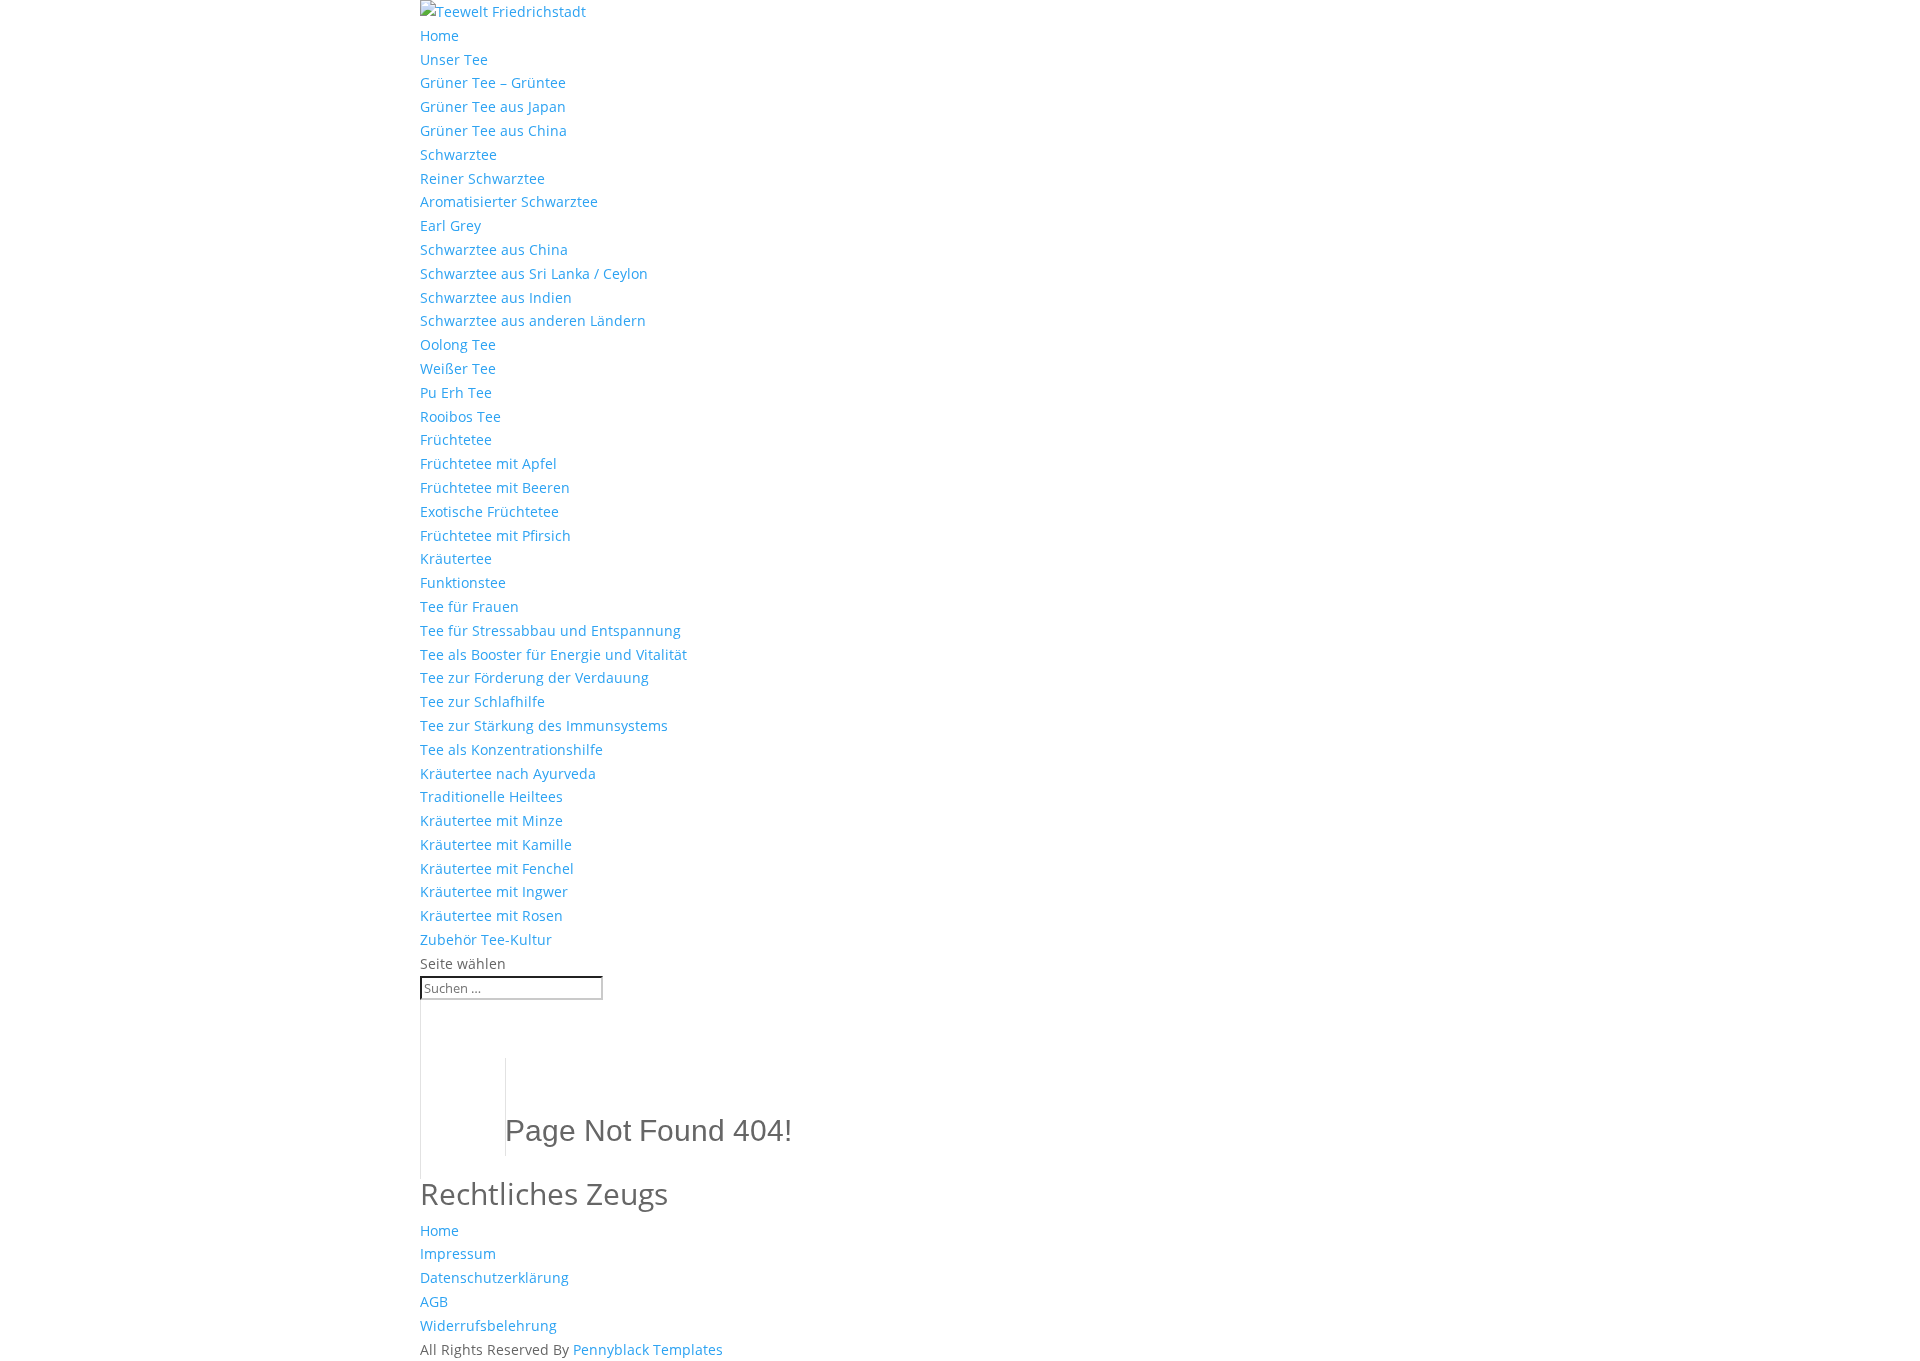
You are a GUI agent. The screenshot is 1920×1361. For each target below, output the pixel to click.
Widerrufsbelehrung (488, 1325)
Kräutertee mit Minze (491, 820)
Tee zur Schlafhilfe (482, 701)
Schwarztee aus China (494, 249)
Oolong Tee (458, 344)
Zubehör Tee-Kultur (486, 939)
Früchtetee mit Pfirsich (495, 535)
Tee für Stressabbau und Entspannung (550, 630)
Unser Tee (454, 59)
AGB (434, 1301)
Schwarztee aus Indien (496, 297)
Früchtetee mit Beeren (495, 487)
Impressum (458, 1253)
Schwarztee (458, 154)
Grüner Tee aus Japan (493, 106)
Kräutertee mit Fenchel (497, 868)
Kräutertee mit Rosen (491, 915)
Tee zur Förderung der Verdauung (534, 677)
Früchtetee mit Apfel (488, 463)
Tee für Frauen (469, 606)
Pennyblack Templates (648, 1349)
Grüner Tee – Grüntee (493, 82)
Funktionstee (463, 582)
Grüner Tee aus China (493, 130)
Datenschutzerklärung (494, 1277)
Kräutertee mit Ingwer (494, 891)
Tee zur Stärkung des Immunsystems (544, 725)
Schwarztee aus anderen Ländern (533, 320)
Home (439, 35)
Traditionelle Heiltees (491, 796)
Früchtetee (456, 439)
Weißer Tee (458, 368)
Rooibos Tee (460, 416)
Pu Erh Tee (456, 392)
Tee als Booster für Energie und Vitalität (553, 654)
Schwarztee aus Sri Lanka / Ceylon (534, 273)
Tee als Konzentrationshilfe (511, 749)
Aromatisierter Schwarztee (509, 201)
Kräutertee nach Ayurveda (508, 773)
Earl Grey (450, 225)
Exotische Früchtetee (489, 511)
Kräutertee (456, 558)
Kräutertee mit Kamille (496, 844)
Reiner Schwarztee (482, 178)
